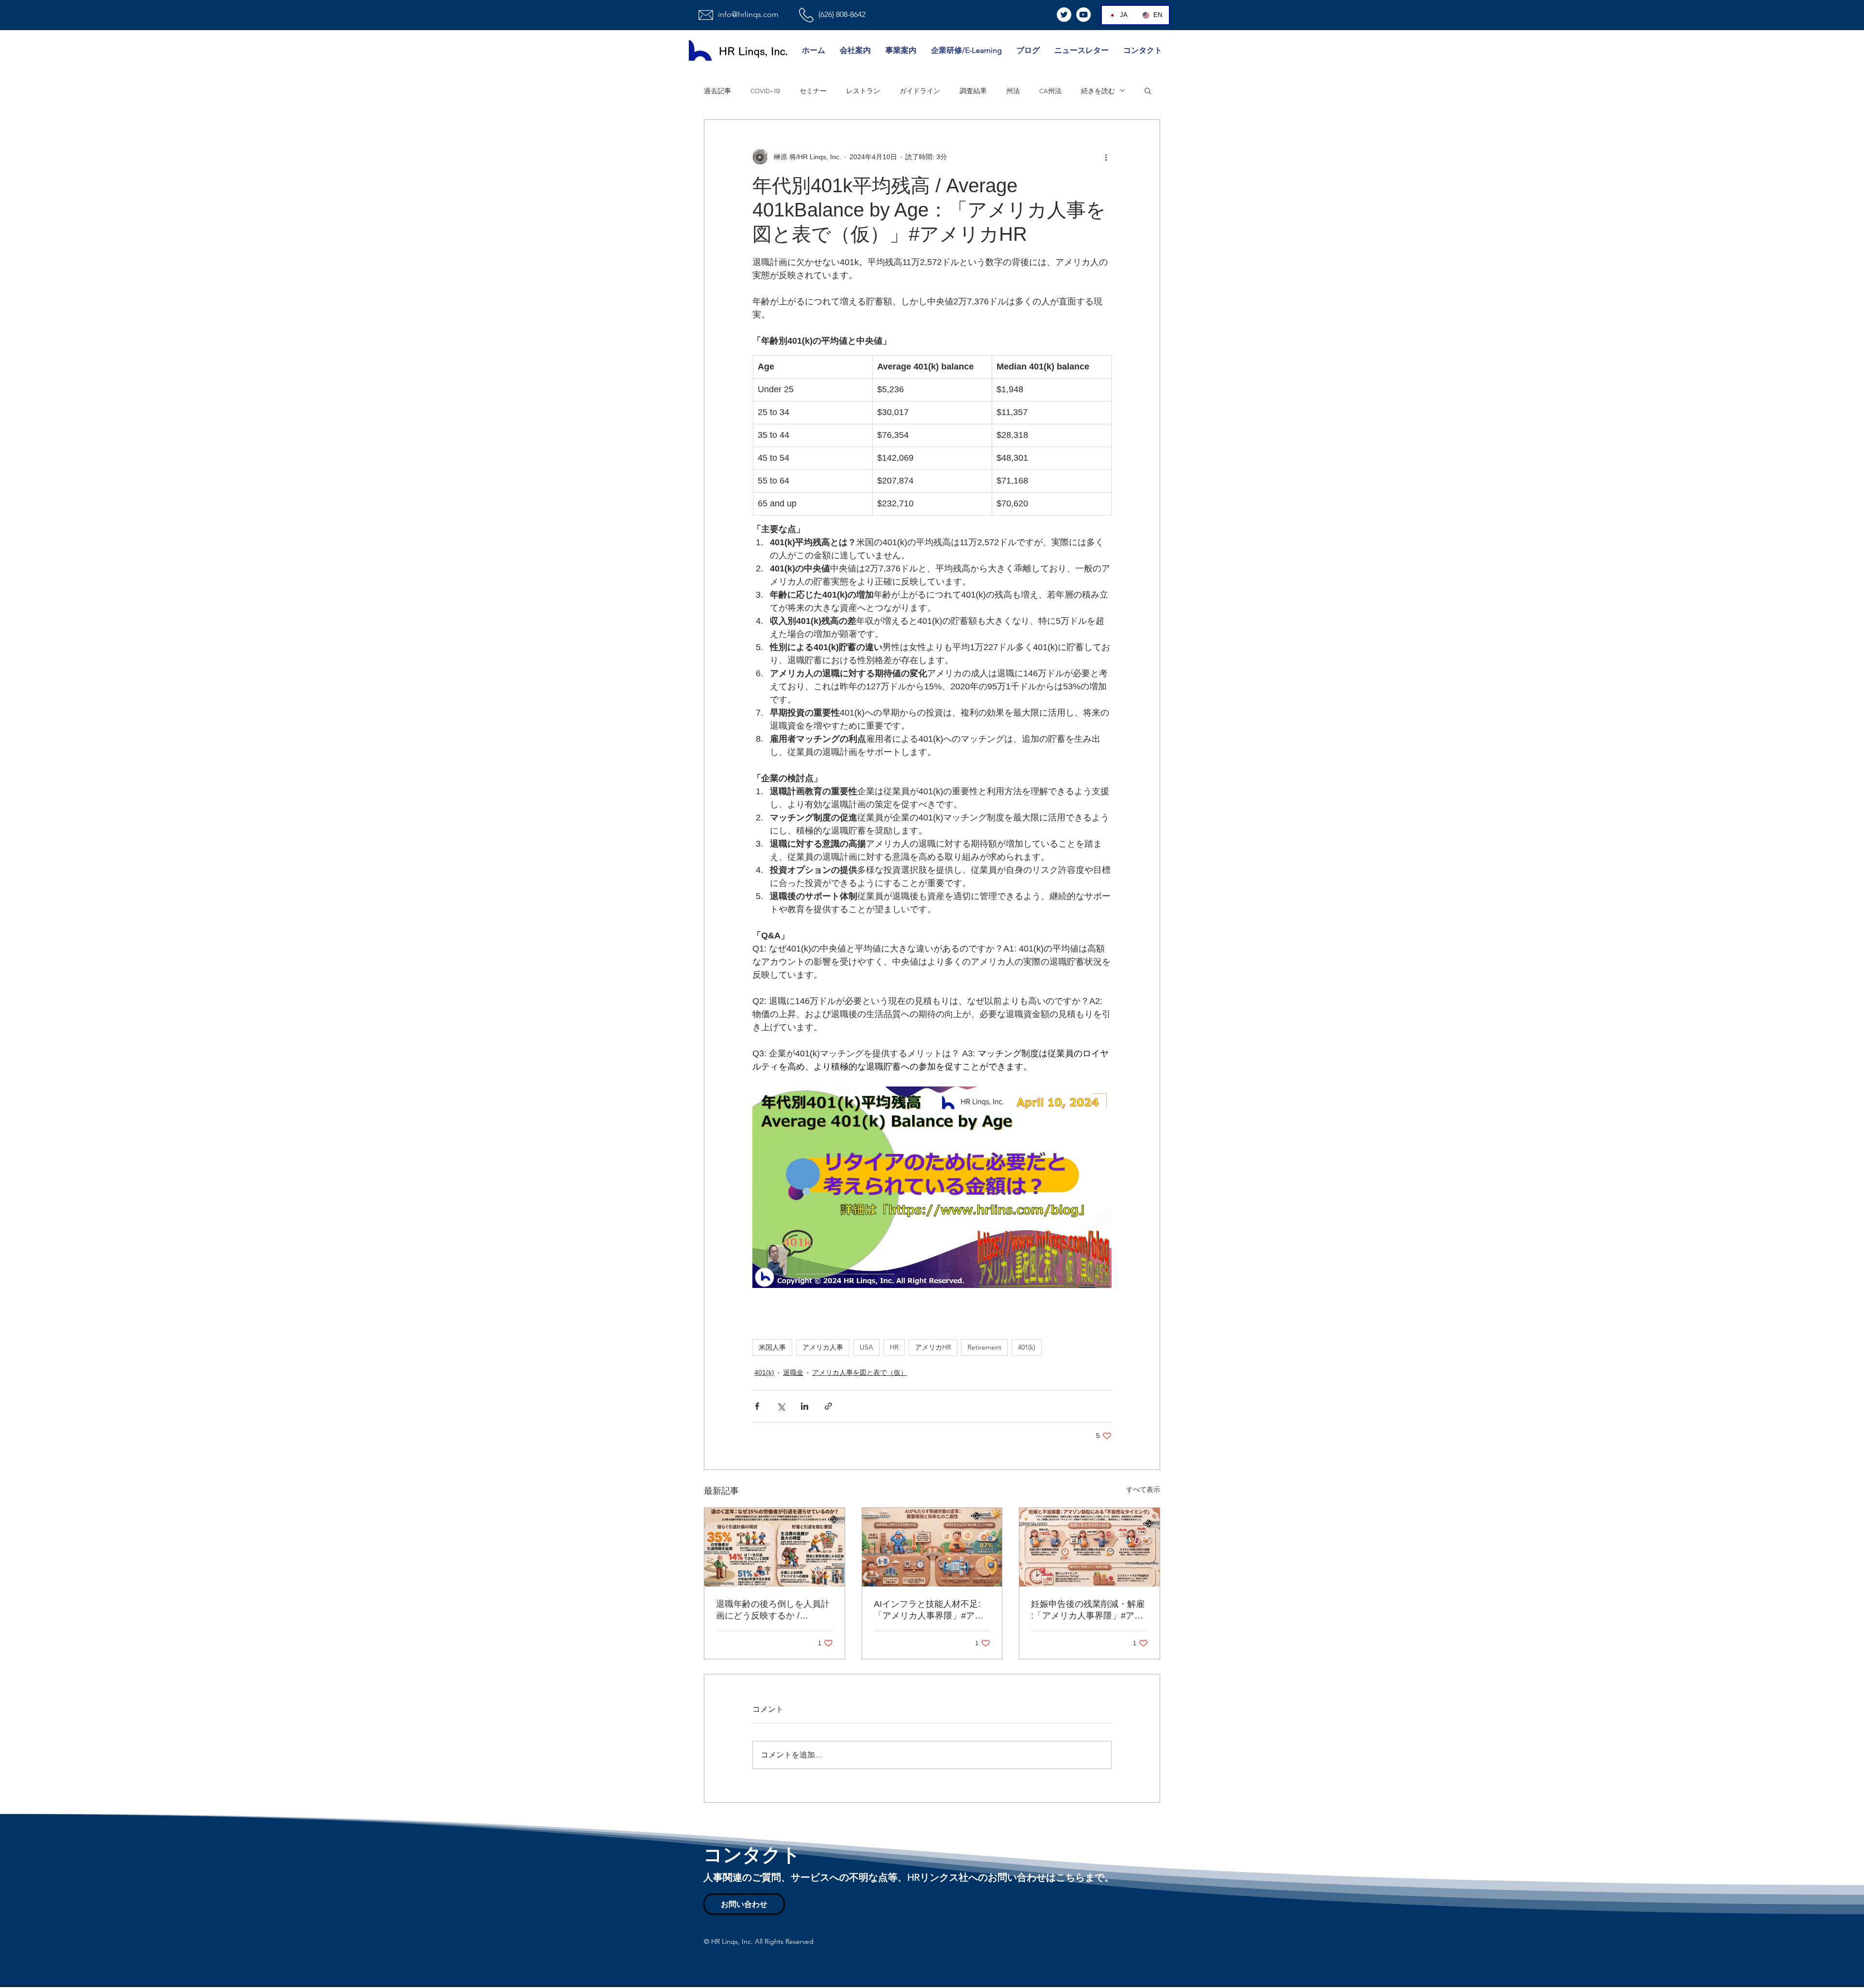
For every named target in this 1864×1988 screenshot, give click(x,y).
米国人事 (772, 1347)
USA (866, 1347)
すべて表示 (1143, 1489)
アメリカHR (933, 1347)
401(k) (1027, 1347)
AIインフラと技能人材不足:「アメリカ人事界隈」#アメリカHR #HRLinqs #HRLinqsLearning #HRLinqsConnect (929, 1610)
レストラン (863, 91)
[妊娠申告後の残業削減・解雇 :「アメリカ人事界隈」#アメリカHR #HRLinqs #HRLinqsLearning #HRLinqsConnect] (1090, 1547)
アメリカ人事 (823, 1347)
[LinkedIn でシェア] (805, 1406)
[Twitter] (1064, 15)
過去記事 (717, 91)
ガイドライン (920, 91)
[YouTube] (1083, 15)
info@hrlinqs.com (748, 14)
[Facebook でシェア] (757, 1406)
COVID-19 (765, 91)
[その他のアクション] (1106, 157)
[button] (1148, 90)
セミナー (813, 91)
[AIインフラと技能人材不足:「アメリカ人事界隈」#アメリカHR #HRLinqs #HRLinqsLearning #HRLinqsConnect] (932, 1547)
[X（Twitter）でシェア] (781, 1406)
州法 (1013, 91)
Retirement (984, 1347)
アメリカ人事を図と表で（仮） (860, 1372)
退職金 (793, 1372)
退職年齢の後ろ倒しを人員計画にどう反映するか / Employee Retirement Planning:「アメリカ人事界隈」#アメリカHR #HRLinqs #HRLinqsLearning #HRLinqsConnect (773, 1610)
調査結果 (973, 91)
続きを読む (1098, 91)
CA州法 (1050, 91)
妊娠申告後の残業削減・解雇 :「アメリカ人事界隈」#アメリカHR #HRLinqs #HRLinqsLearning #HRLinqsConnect (1088, 1610)
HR (894, 1347)
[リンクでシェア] (828, 1406)
